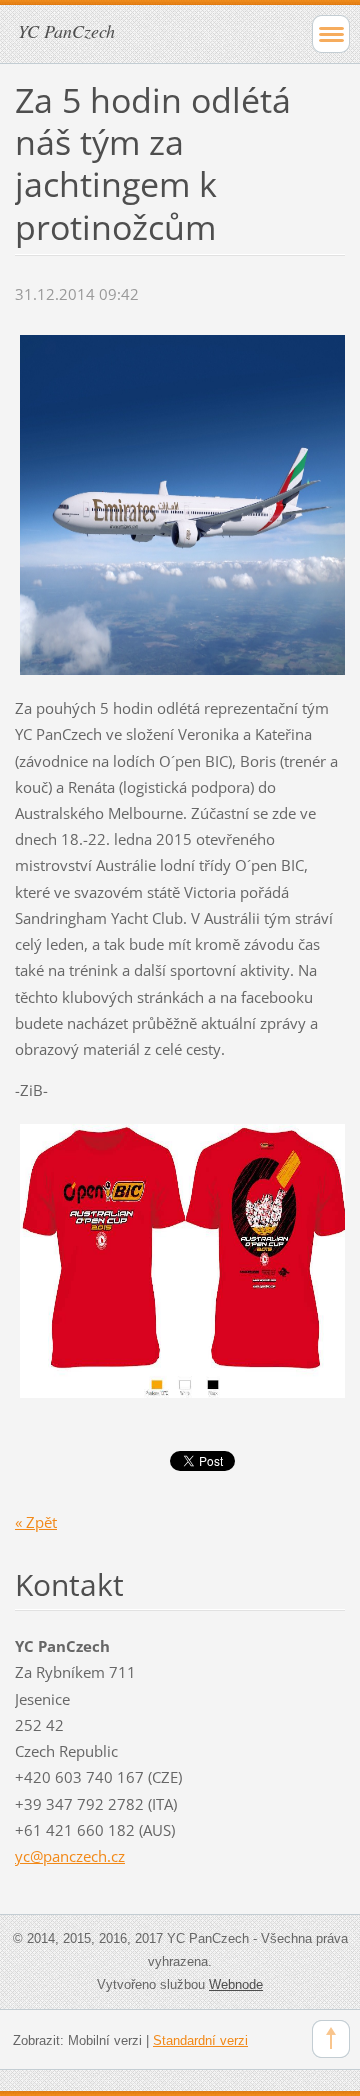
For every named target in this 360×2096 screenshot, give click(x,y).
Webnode (236, 1984)
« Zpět (36, 1522)
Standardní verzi (200, 2040)
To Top (331, 2039)
